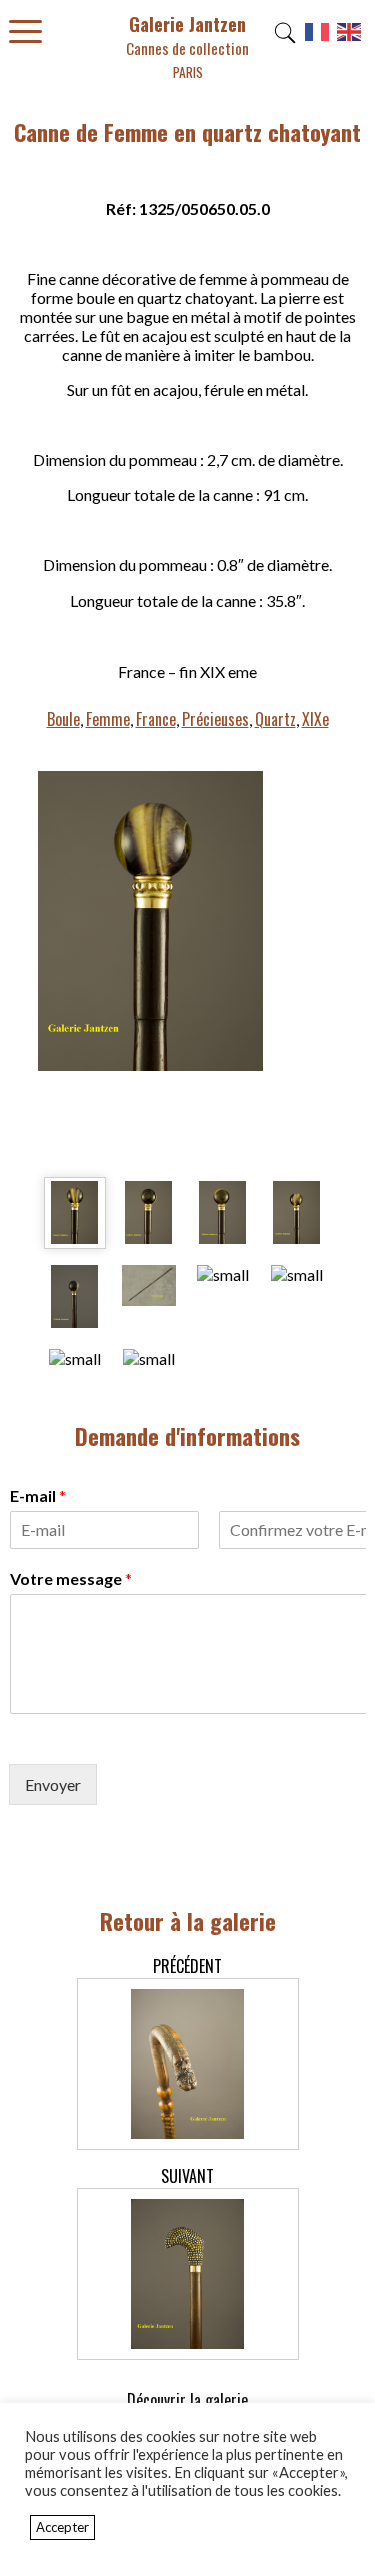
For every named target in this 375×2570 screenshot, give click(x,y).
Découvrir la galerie (187, 2400)
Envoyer (53, 1784)
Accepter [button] (62, 2527)
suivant (187, 2176)
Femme (108, 719)
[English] (350, 39)
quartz (275, 719)
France (156, 719)
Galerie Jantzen (187, 46)
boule (63, 719)
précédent (187, 1966)
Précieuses (215, 719)
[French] (318, 39)
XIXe (315, 719)
